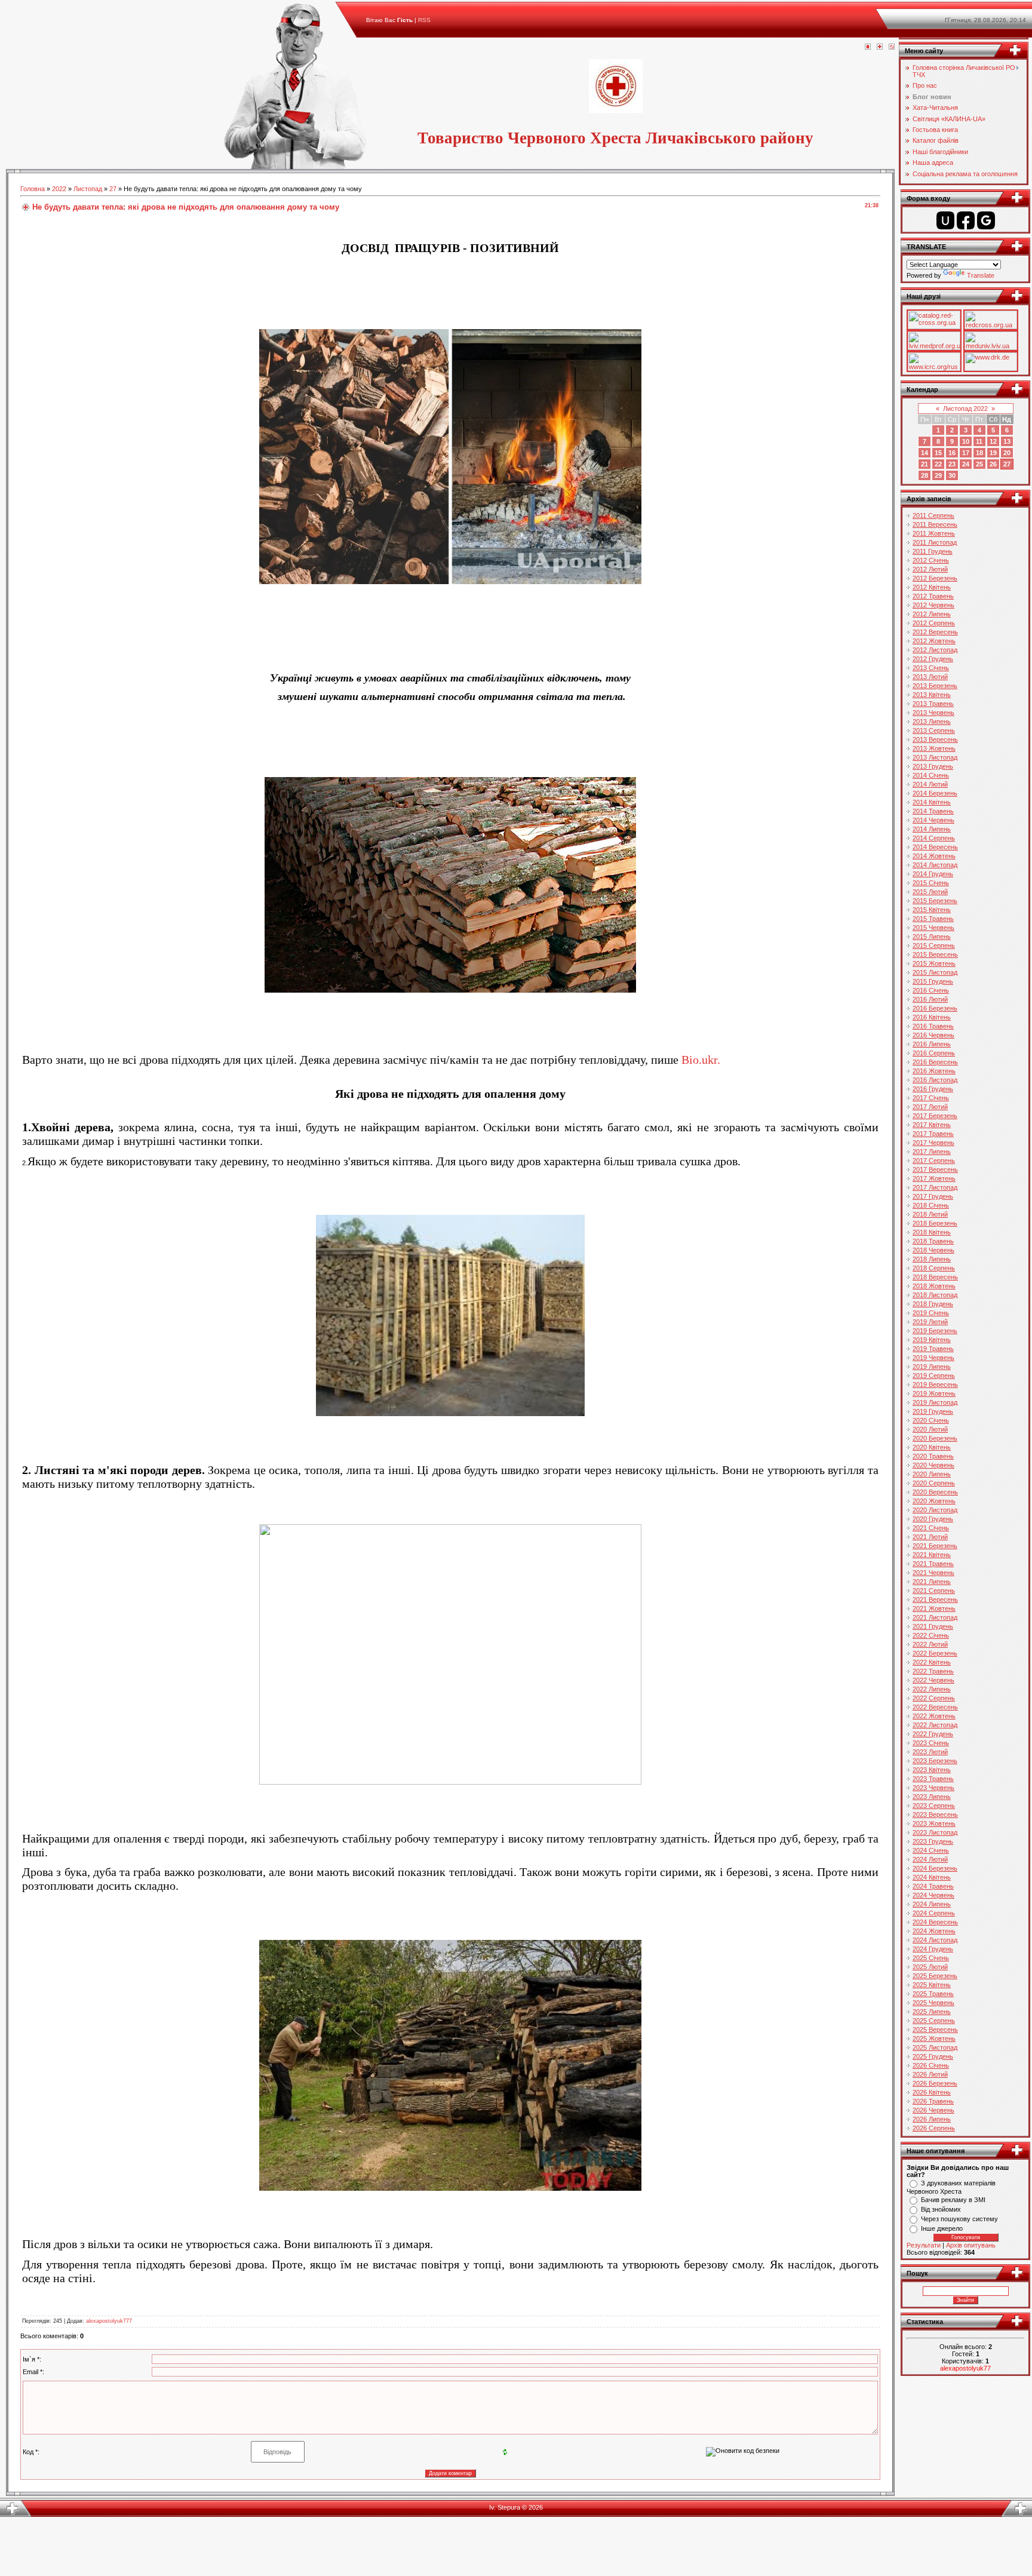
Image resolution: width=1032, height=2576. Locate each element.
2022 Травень (933, 1671)
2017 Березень (935, 1116)
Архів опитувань (971, 2245)
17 (966, 453)
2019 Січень (931, 1313)
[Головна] (868, 47)
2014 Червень (933, 820)
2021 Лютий (930, 1537)
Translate (981, 275)
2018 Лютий (930, 1214)
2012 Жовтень (934, 641)
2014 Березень (935, 793)
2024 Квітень (932, 1877)
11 (979, 441)
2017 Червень (933, 1143)
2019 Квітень (932, 1340)
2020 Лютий (930, 1429)
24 (966, 464)
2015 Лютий (930, 892)
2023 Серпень (934, 1806)
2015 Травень (933, 919)
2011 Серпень (933, 515)
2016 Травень (933, 1026)
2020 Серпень (934, 1483)
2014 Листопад (935, 865)
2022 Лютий (930, 1644)
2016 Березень (935, 1008)
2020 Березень (935, 1438)
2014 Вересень (935, 847)
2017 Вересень (935, 1169)
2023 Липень (932, 1797)
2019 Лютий (930, 1322)
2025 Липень (932, 2012)
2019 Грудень (933, 1411)
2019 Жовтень (934, 1393)
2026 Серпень (934, 2128)
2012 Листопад (935, 650)
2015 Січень (931, 883)
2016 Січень (931, 990)
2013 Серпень (934, 730)
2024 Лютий (930, 1859)
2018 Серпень (934, 1268)
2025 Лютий (930, 1967)
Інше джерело (942, 2228)
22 (938, 464)
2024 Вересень (935, 1922)
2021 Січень (931, 1528)
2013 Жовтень (934, 748)
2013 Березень (935, 686)
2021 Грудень (933, 1626)
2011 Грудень (933, 551)
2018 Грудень (933, 1304)
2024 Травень (933, 1886)
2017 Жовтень (934, 1178)
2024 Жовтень (934, 1931)
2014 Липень (932, 829)
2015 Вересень (935, 954)
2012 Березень (935, 578)
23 (952, 464)
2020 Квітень (932, 1447)
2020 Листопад (935, 1510)
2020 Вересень (935, 1492)
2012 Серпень (934, 623)
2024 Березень (935, 1868)
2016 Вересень (935, 1062)
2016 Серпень (934, 1053)
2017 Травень (933, 1134)
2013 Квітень (932, 695)
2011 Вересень (935, 524)
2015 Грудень (933, 981)
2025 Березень (935, 1976)
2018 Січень (931, 1205)
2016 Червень (933, 1035)
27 (113, 189)
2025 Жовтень (934, 2038)
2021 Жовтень (934, 1608)
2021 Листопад (935, 1617)
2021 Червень (933, 1573)
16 (952, 453)
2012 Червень (933, 605)
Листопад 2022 (965, 409)
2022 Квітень (932, 1662)
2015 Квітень (932, 910)
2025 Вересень (935, 2030)
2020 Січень (931, 1420)
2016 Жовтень (934, 1071)
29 (938, 475)
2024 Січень (931, 1850)
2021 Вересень (935, 1599)
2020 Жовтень (934, 1501)
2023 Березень (935, 1761)
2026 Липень (932, 2119)
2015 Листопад (935, 972)
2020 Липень (932, 1474)
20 (1007, 453)
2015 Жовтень (934, 963)
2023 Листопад (935, 1832)
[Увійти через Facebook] (966, 220)
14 (924, 453)
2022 (59, 189)
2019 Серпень (934, 1375)
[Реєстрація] (880, 47)
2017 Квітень (932, 1125)
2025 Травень (933, 1994)
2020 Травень (933, 1456)
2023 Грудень (933, 1841)
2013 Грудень (933, 766)
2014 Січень (931, 775)
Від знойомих (941, 2209)
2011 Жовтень (934, 533)
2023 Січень (931, 1743)
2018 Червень (933, 1250)
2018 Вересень (935, 1277)
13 (1007, 441)
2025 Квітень (932, 1985)
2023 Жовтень (934, 1823)
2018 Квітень (932, 1232)
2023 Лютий (930, 1752)
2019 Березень (935, 1331)
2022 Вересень (935, 1707)
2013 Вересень (935, 739)
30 (952, 475)
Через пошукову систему (959, 2219)
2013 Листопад (935, 757)
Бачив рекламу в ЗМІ (953, 2200)
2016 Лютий (930, 999)
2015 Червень (933, 928)
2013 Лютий (930, 677)
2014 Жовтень (934, 856)
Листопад (88, 189)
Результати (924, 2245)
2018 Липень (932, 1259)
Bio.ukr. (701, 1060)
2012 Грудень (933, 659)
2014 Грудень (933, 874)
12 (993, 441)
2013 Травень (933, 704)
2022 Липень (932, 1689)
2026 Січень (931, 2065)
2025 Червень (933, 2003)
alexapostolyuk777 (109, 2321)
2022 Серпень (934, 1698)
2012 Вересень (935, 632)
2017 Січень (931, 1098)
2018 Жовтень (934, 1286)
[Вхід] (892, 47)
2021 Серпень (934, 1591)
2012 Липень (932, 614)
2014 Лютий (930, 784)
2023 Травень (933, 1779)
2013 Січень (931, 668)
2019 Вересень (935, 1384)
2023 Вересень (935, 1814)
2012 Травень (933, 596)
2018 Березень (935, 1223)
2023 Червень (933, 1788)
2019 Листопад (935, 1402)
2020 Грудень (933, 1519)
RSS (424, 20)
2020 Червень (933, 1465)
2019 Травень (933, 1349)
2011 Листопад (935, 542)
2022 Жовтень (934, 1716)
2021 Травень (933, 1564)
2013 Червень (933, 713)
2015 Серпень (934, 945)
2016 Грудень (933, 1089)
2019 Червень (933, 1358)
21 (924, 464)
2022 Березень (935, 1653)
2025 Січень (931, 1958)
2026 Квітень (932, 2092)
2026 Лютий (930, 2074)
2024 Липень (932, 1904)
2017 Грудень (933, 1196)
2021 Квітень (932, 1555)
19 (993, 453)
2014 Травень (933, 811)
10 (966, 441)
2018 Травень (933, 1241)
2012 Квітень (932, 587)
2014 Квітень (932, 802)
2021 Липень (932, 1582)
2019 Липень (932, 1367)
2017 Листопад (935, 1187)
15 (938, 453)
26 (993, 464)
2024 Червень (933, 1895)
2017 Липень (932, 1152)
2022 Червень (933, 1680)
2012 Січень (931, 560)
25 (979, 464)
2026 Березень (935, 2083)
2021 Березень (935, 1546)
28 (924, 475)
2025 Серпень (934, 2021)
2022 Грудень (933, 1734)
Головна (33, 189)
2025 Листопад (935, 2047)
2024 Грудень (933, 1949)
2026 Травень (933, 2101)
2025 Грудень (933, 2056)
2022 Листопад (935, 1725)
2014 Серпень (934, 838)
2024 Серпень (934, 1913)
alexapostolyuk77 (965, 2368)
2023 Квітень (932, 1770)
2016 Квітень (932, 1017)
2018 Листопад (935, 1295)
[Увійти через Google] (986, 220)
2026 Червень (933, 2110)
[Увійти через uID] (945, 220)
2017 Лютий (930, 1107)
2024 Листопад (935, 1940)
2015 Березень (935, 901)
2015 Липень (932, 937)
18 (979, 453)
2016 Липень (932, 1044)
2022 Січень (931, 1635)
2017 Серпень (934, 1160)
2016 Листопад (935, 1080)
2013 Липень (932, 721)
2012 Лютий (930, 569)
